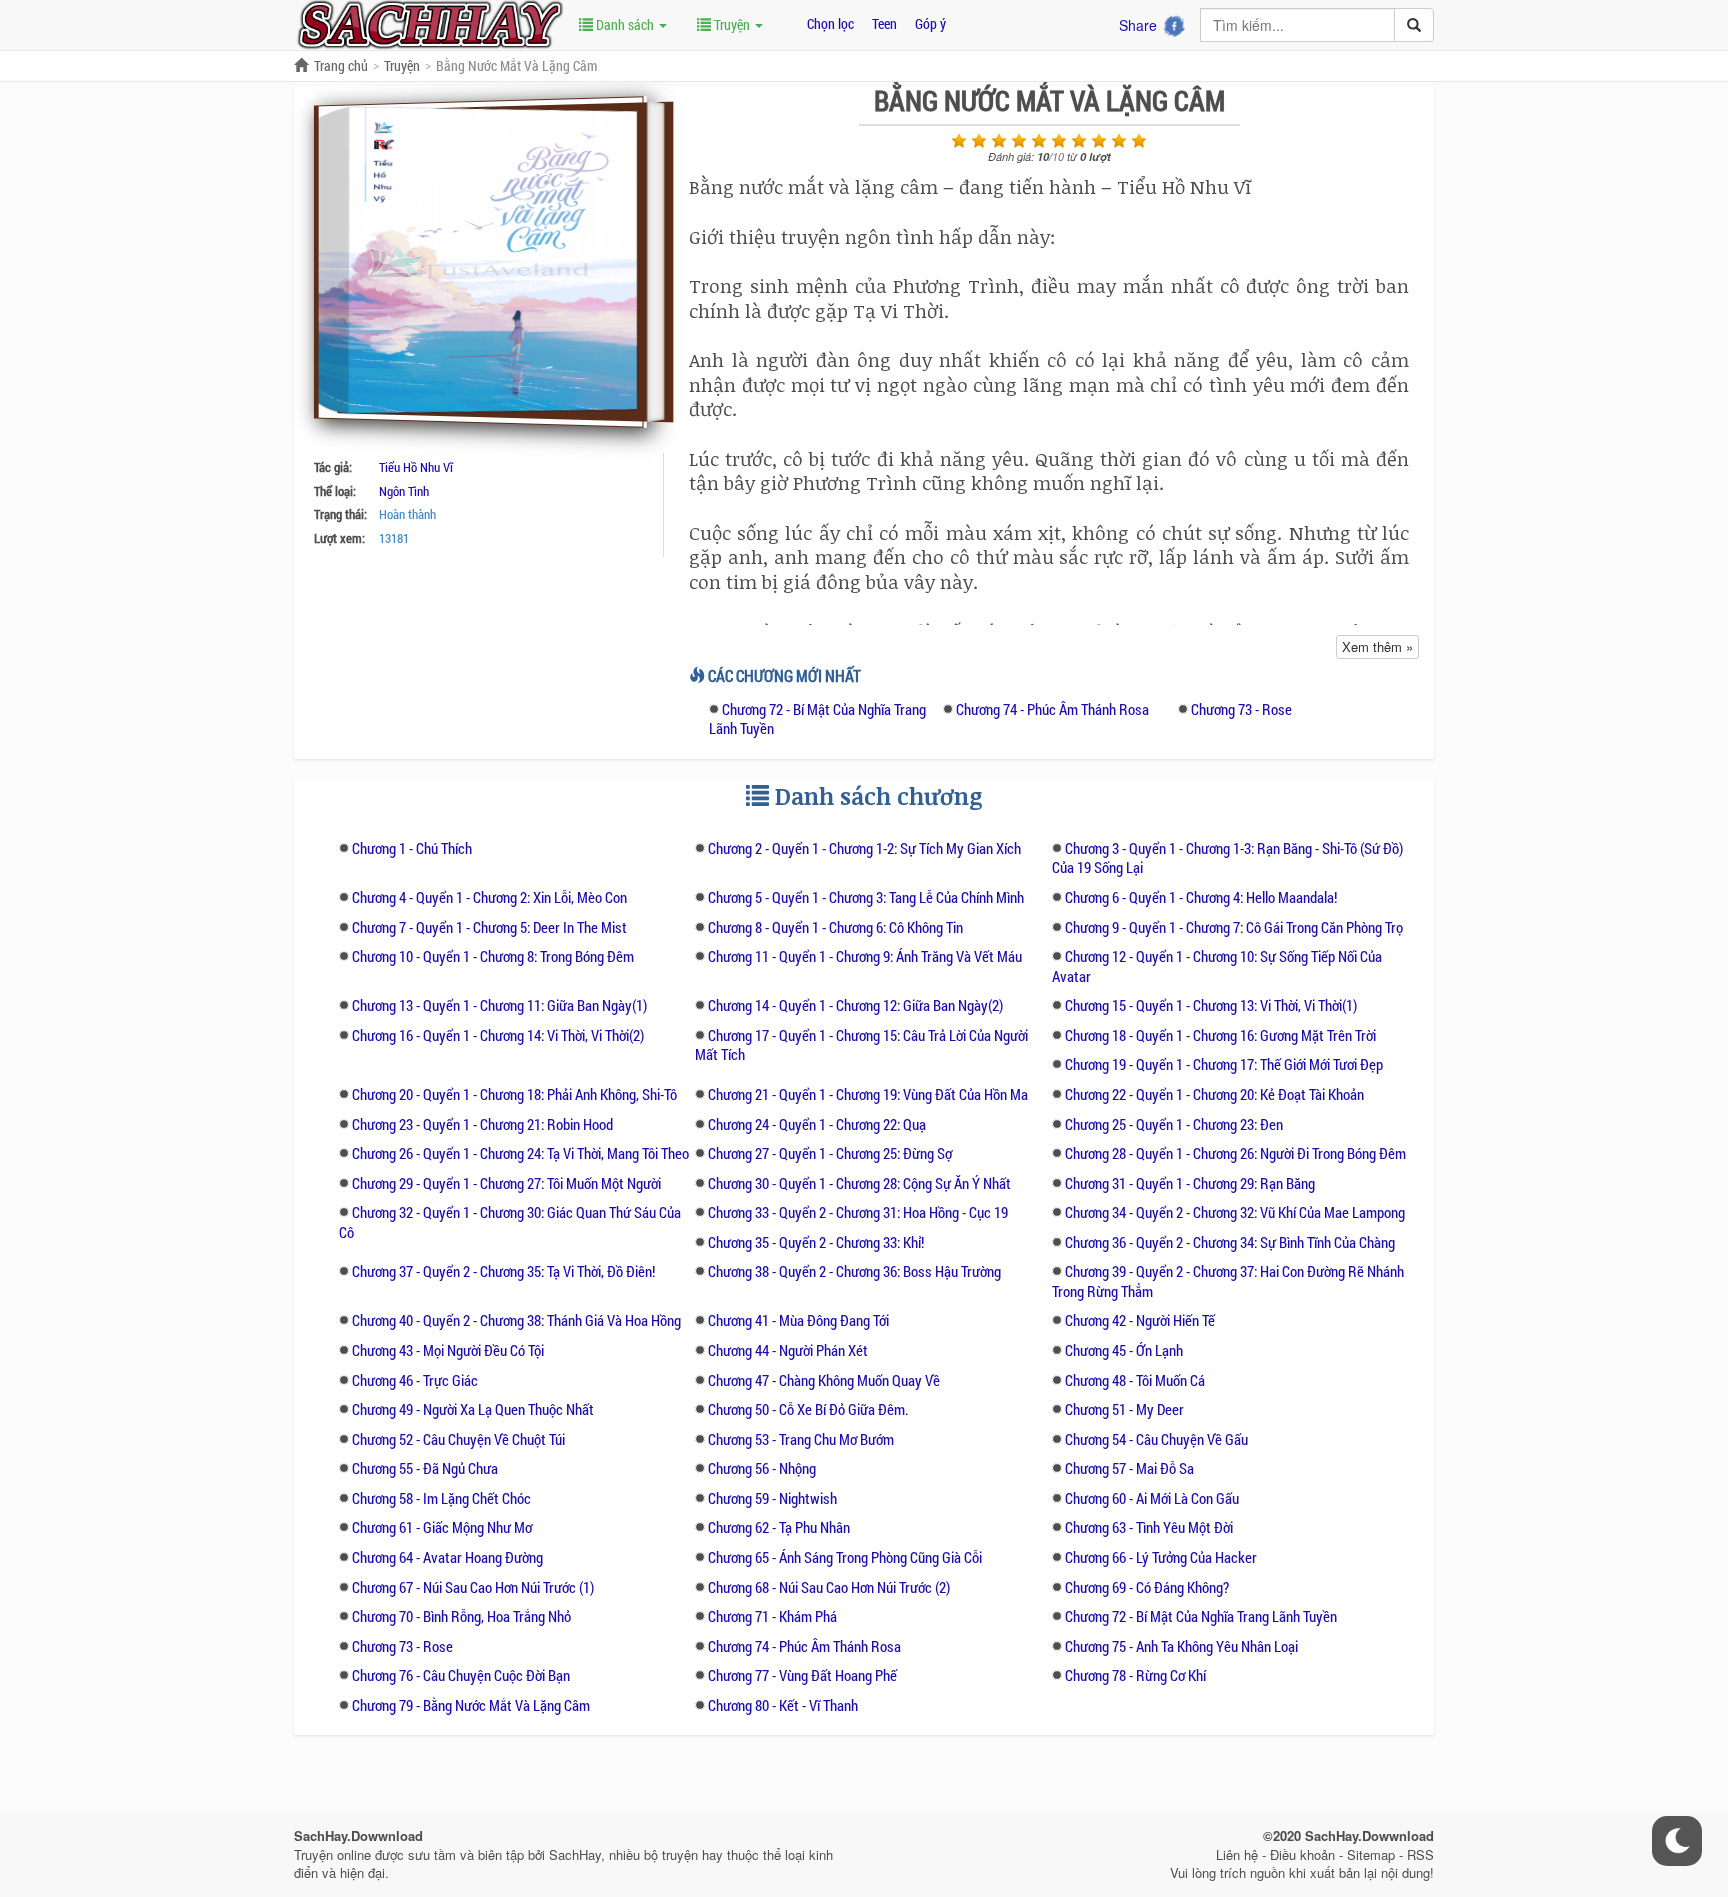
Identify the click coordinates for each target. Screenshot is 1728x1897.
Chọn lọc (830, 23)
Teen (884, 23)
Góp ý (930, 23)
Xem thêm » (1377, 646)
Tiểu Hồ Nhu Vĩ (416, 467)
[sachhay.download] (429, 23)
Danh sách (625, 24)
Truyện (732, 24)
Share (1138, 25)
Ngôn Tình (404, 491)
